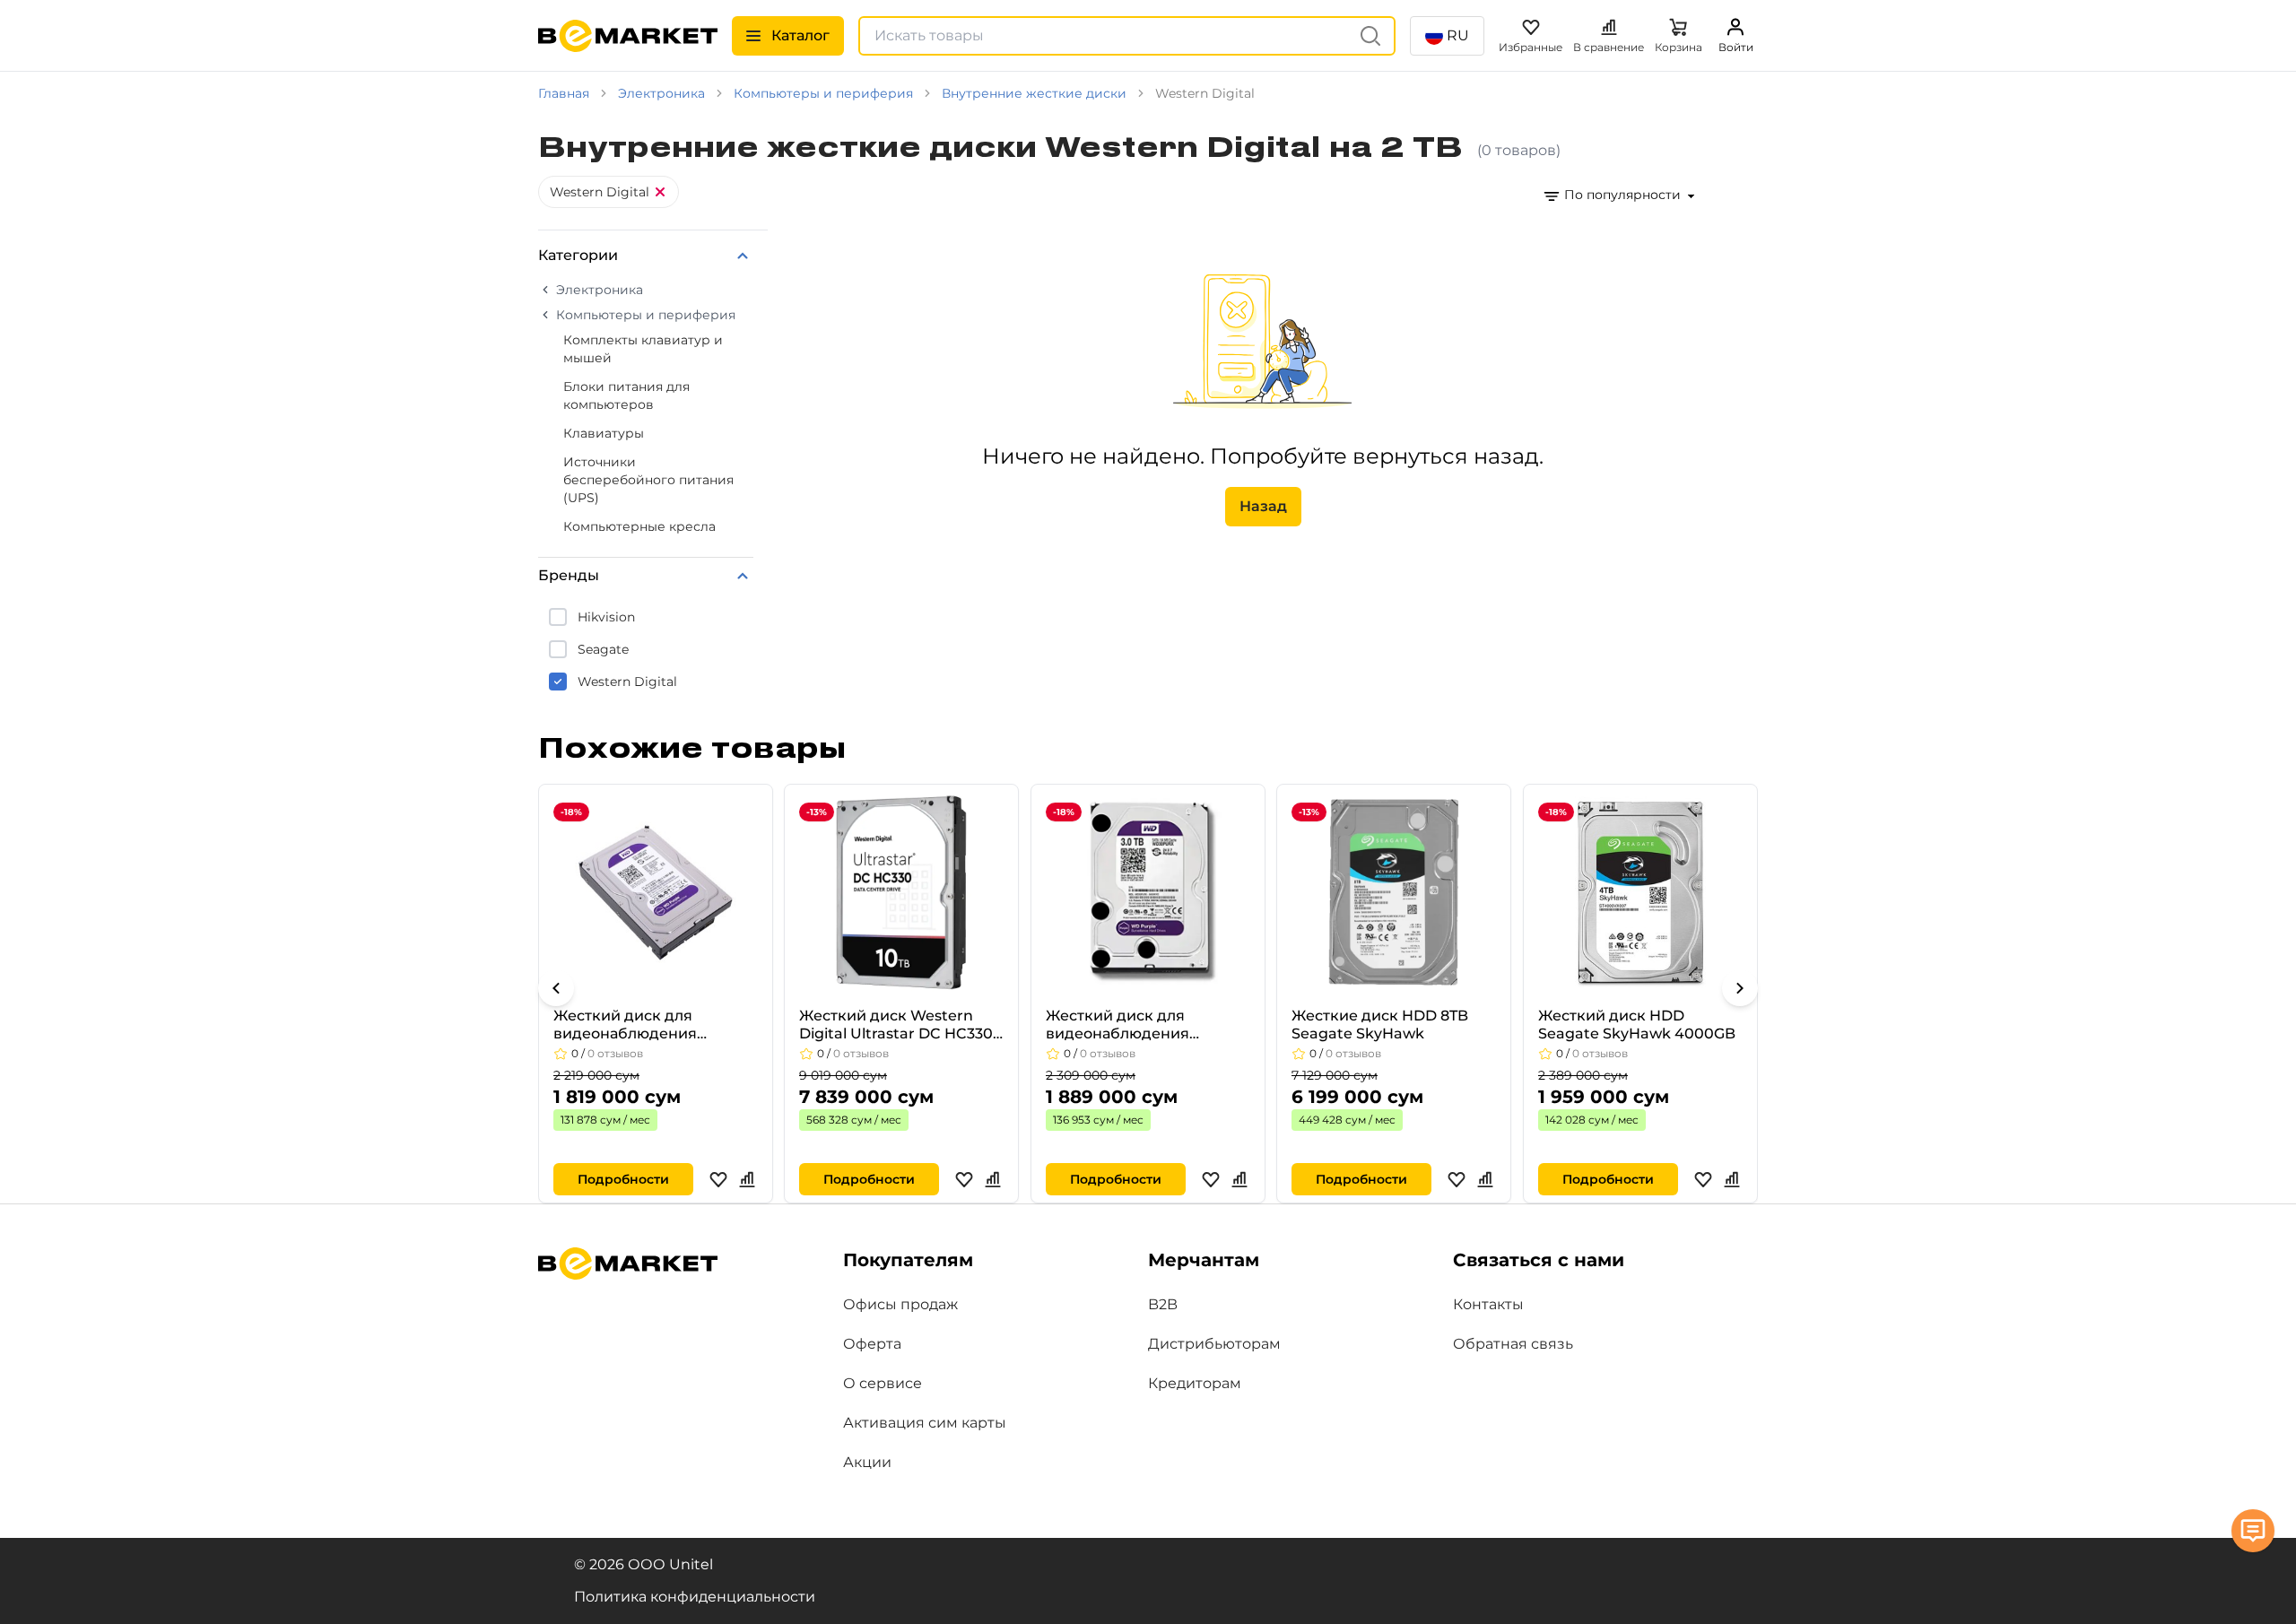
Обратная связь (1513, 1344)
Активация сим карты (925, 1423)
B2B (1163, 1304)
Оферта (872, 1344)
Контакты (1488, 1304)
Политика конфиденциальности (695, 1597)
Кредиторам (1195, 1383)
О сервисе (883, 1383)
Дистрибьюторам (1214, 1344)
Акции (867, 1462)
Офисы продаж (900, 1304)
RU (1458, 35)
